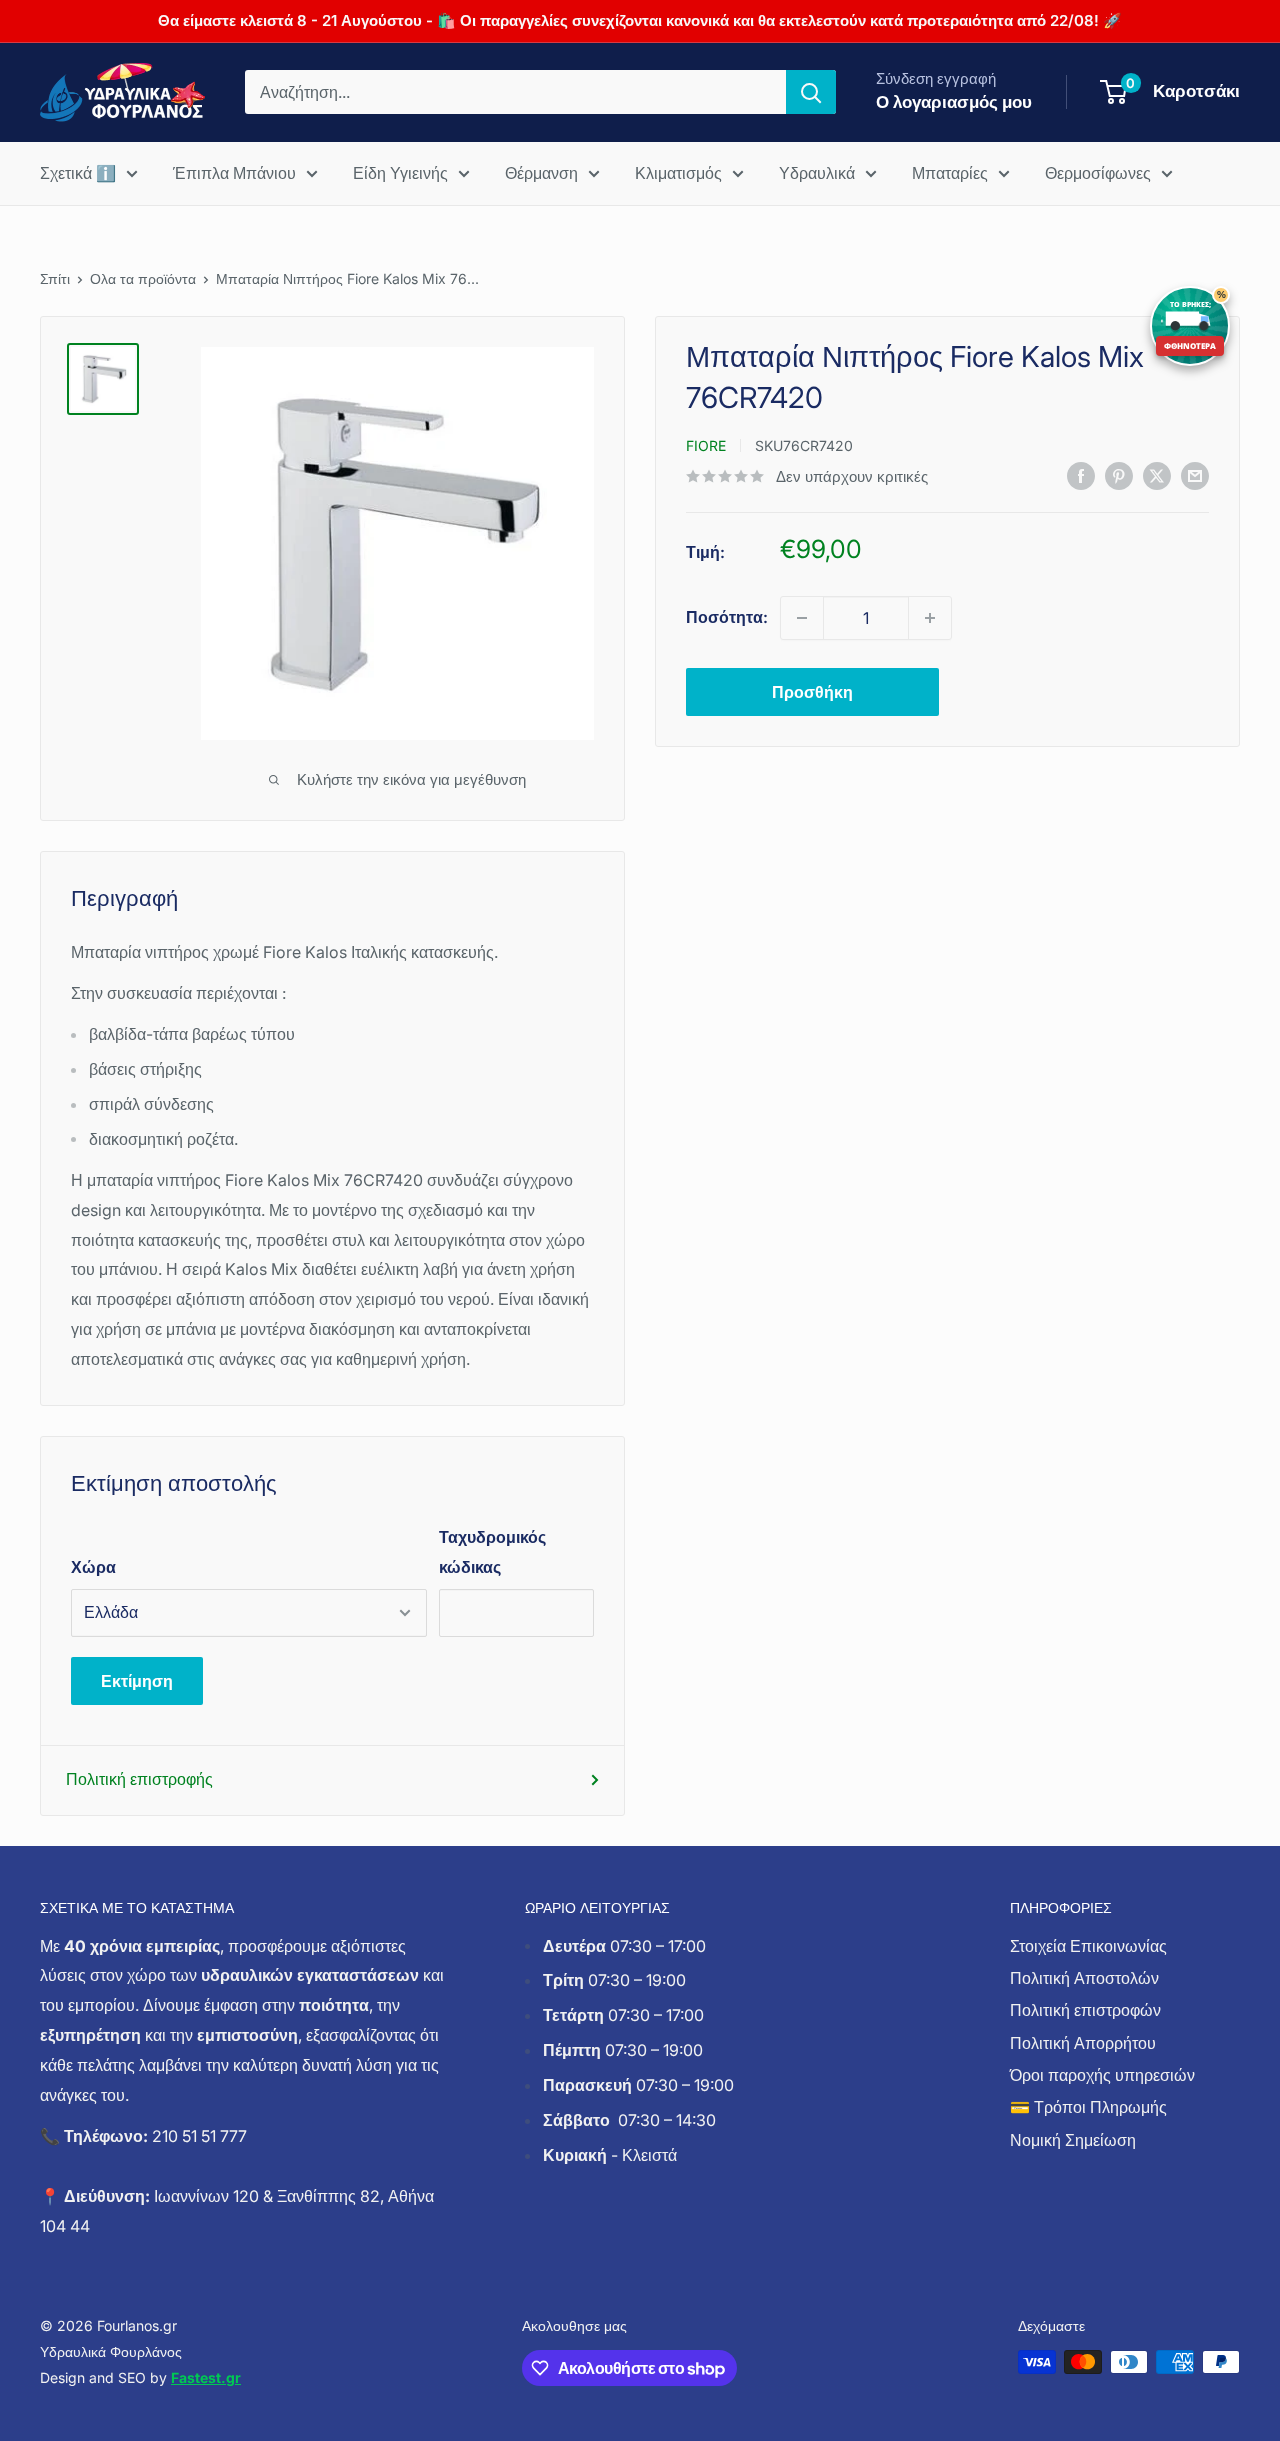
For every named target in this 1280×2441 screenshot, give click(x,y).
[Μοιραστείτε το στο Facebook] (1081, 475)
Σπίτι (55, 278)
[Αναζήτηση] (811, 92)
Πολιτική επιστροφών (1085, 2010)
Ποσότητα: (727, 617)
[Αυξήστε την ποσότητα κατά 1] (930, 618)
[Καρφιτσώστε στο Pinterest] (1119, 475)
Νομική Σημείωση (1073, 2140)
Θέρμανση (541, 173)
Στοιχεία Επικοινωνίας (1088, 1946)
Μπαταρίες (950, 173)
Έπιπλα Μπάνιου (234, 173)
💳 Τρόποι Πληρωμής (1088, 2107)
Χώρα (93, 1567)
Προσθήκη (812, 692)
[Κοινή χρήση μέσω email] (1195, 475)
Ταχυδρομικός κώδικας (492, 1552)
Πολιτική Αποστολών (1084, 1978)
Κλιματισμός (678, 173)
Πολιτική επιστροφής (139, 1779)
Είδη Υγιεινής (400, 173)
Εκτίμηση (137, 1681)
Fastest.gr (206, 2377)
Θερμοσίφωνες (1098, 173)
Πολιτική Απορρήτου (1083, 2043)
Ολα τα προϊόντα (143, 278)
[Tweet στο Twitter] (1157, 475)
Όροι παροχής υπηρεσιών (1102, 2075)
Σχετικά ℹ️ (78, 173)
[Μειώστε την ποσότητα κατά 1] (802, 618)
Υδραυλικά (817, 173)
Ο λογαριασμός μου (954, 102)
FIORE (706, 445)
